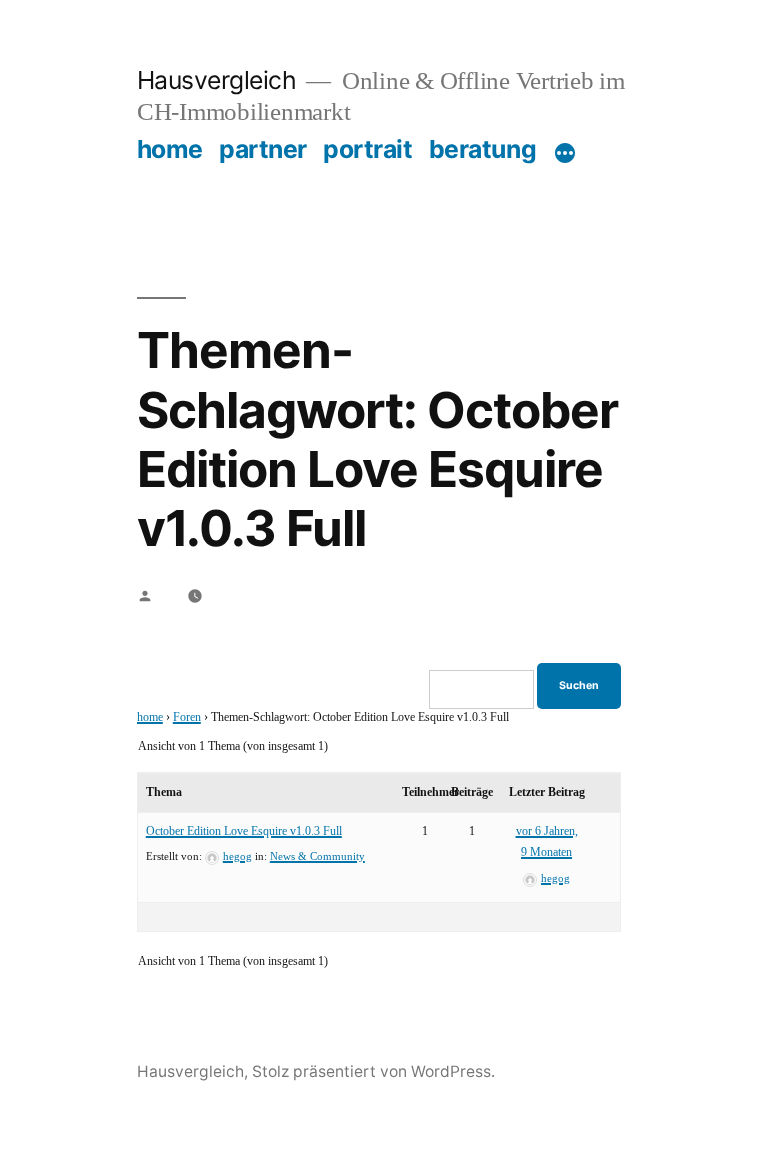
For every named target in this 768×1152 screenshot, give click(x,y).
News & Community (317, 856)
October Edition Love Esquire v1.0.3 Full (244, 831)
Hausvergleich (217, 80)
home (170, 149)
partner (263, 149)
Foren (187, 717)
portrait (367, 149)
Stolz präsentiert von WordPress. (373, 1071)
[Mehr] (565, 153)
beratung (482, 149)
